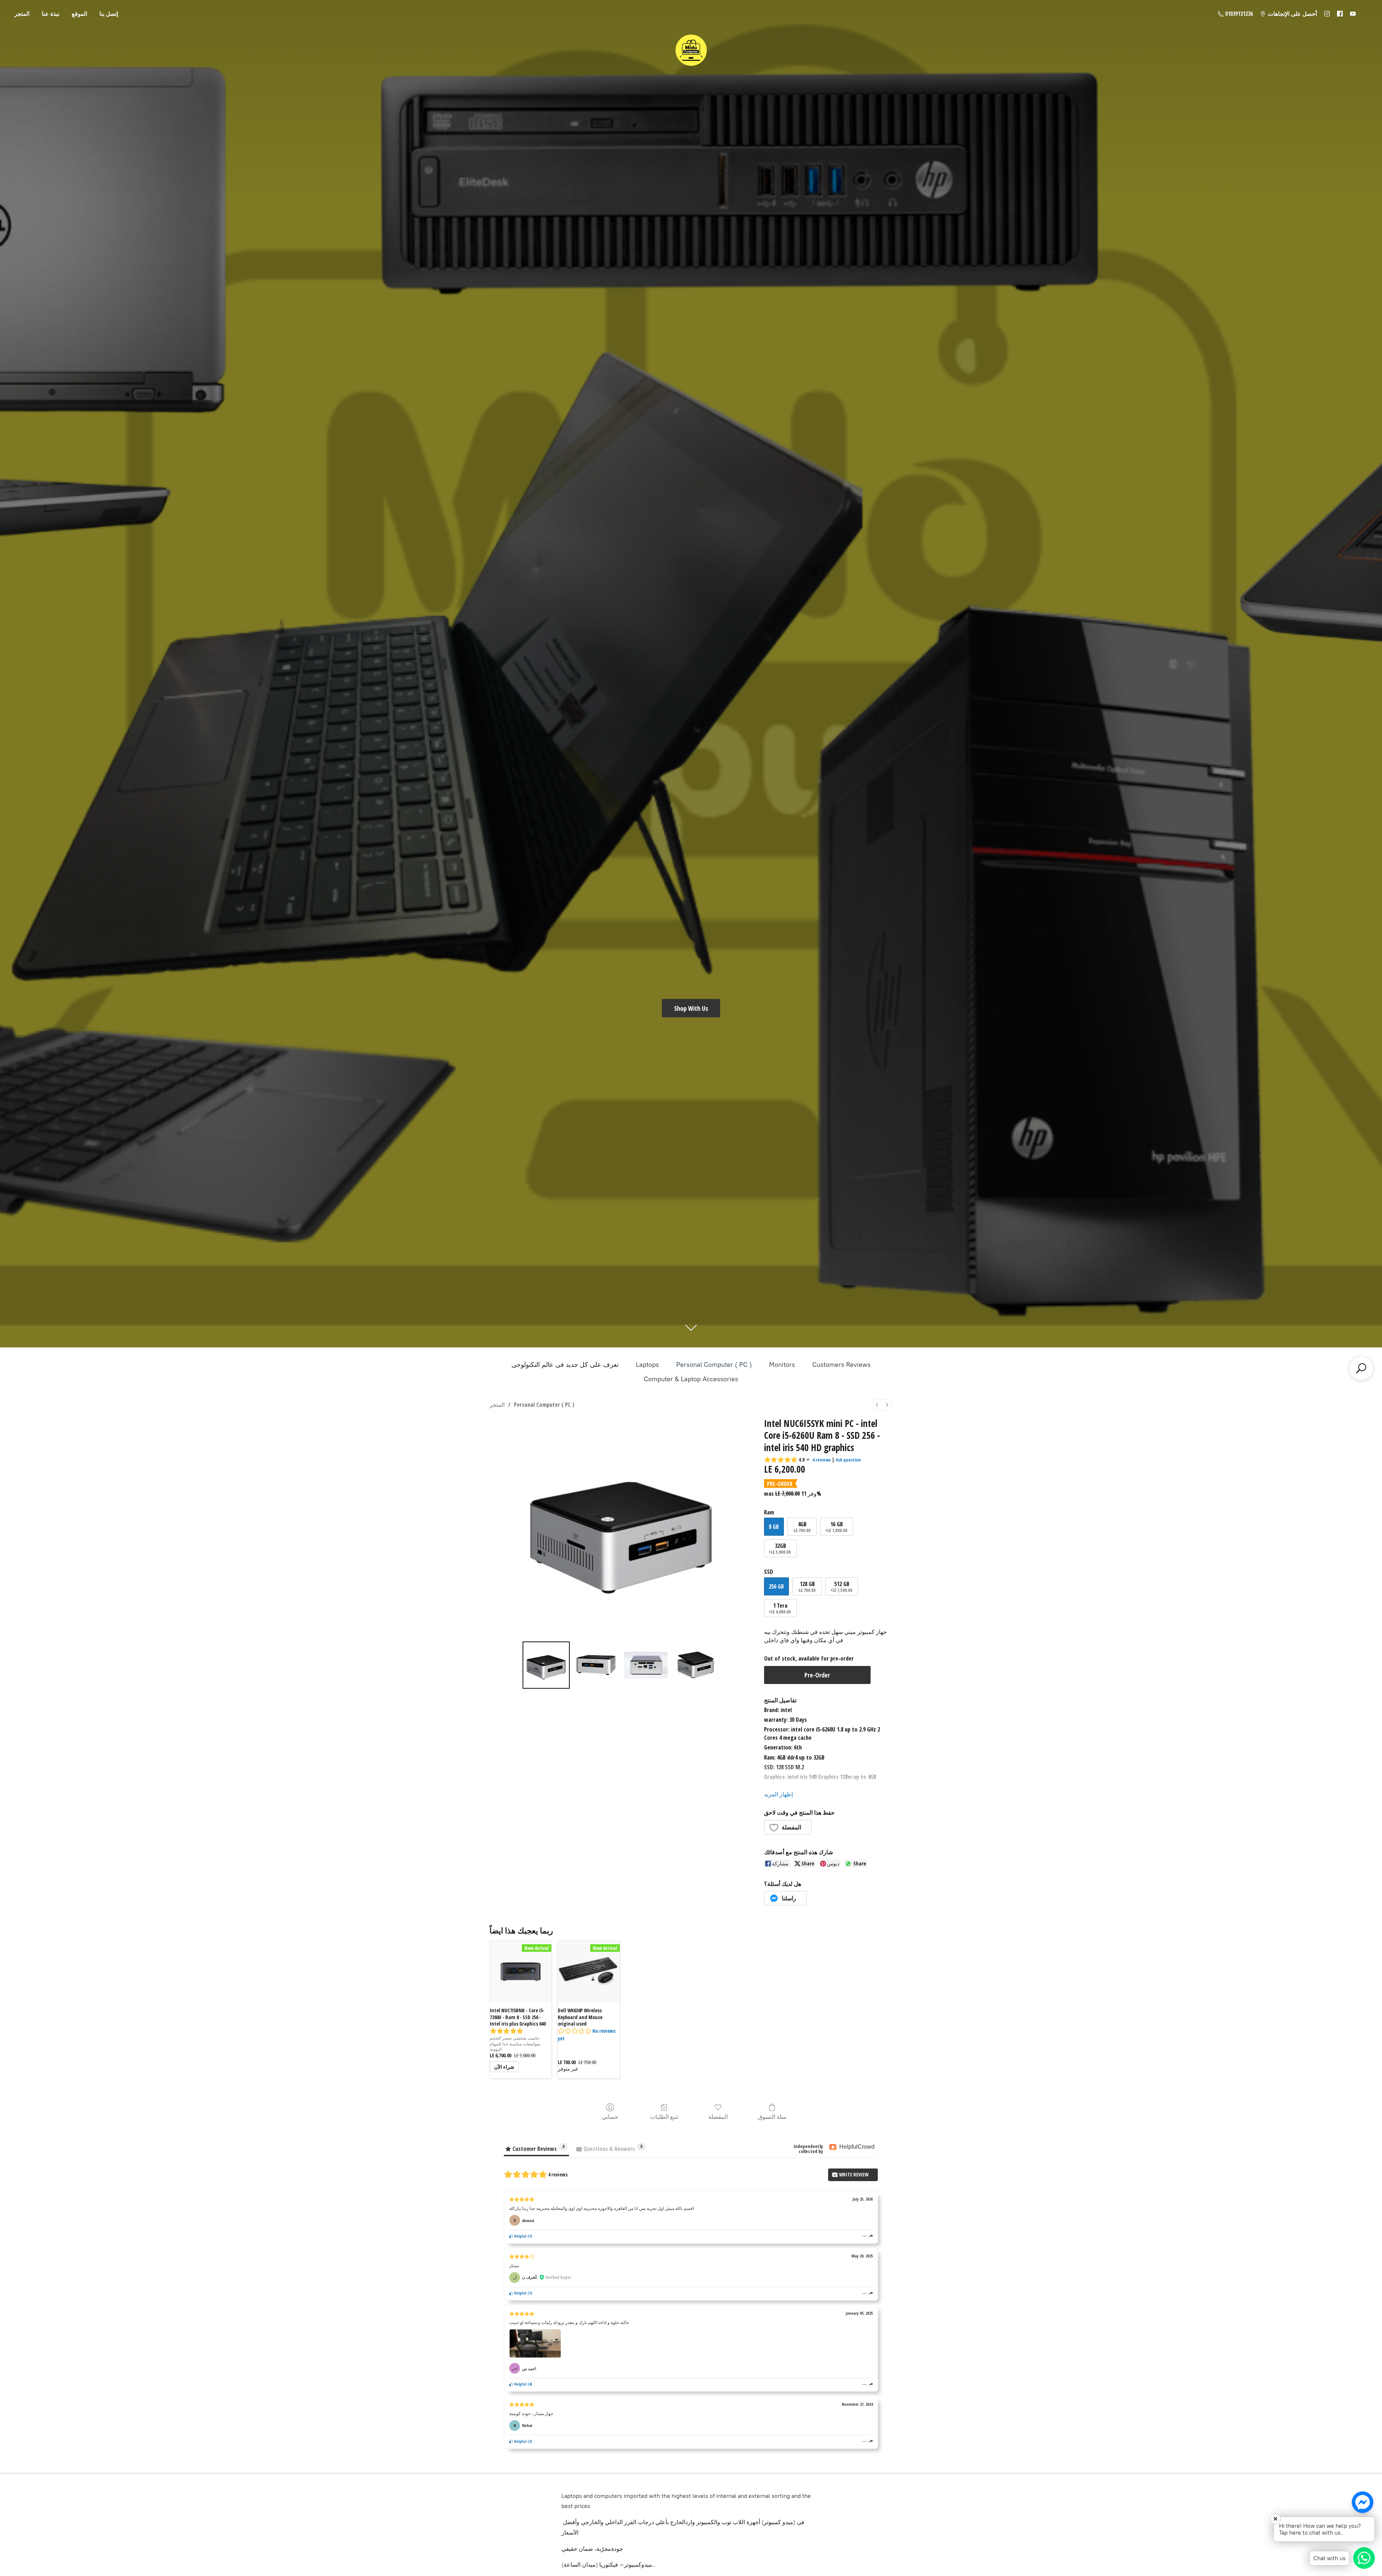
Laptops (647, 1365)
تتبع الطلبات (664, 2116)
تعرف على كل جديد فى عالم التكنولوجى (565, 1365)
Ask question (848, 1460)
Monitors (782, 1365)
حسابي (610, 2116)
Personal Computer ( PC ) (714, 1365)
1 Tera (780, 1608)
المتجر (22, 14)
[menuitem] (877, 1405)
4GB (801, 1527)
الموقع (79, 14)
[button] (788, 1827)
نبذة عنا (51, 14)
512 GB (841, 1587)
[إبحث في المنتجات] (1361, 1368)
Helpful (520, 2236)
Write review (853, 2174)
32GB (780, 1548)
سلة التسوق (772, 2116)
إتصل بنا (109, 14)
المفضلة (718, 2116)
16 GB (836, 1527)
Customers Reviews (841, 1365)
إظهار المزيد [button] (778, 1794)
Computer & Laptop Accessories (691, 1379)
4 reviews (821, 1460)
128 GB (807, 1587)
